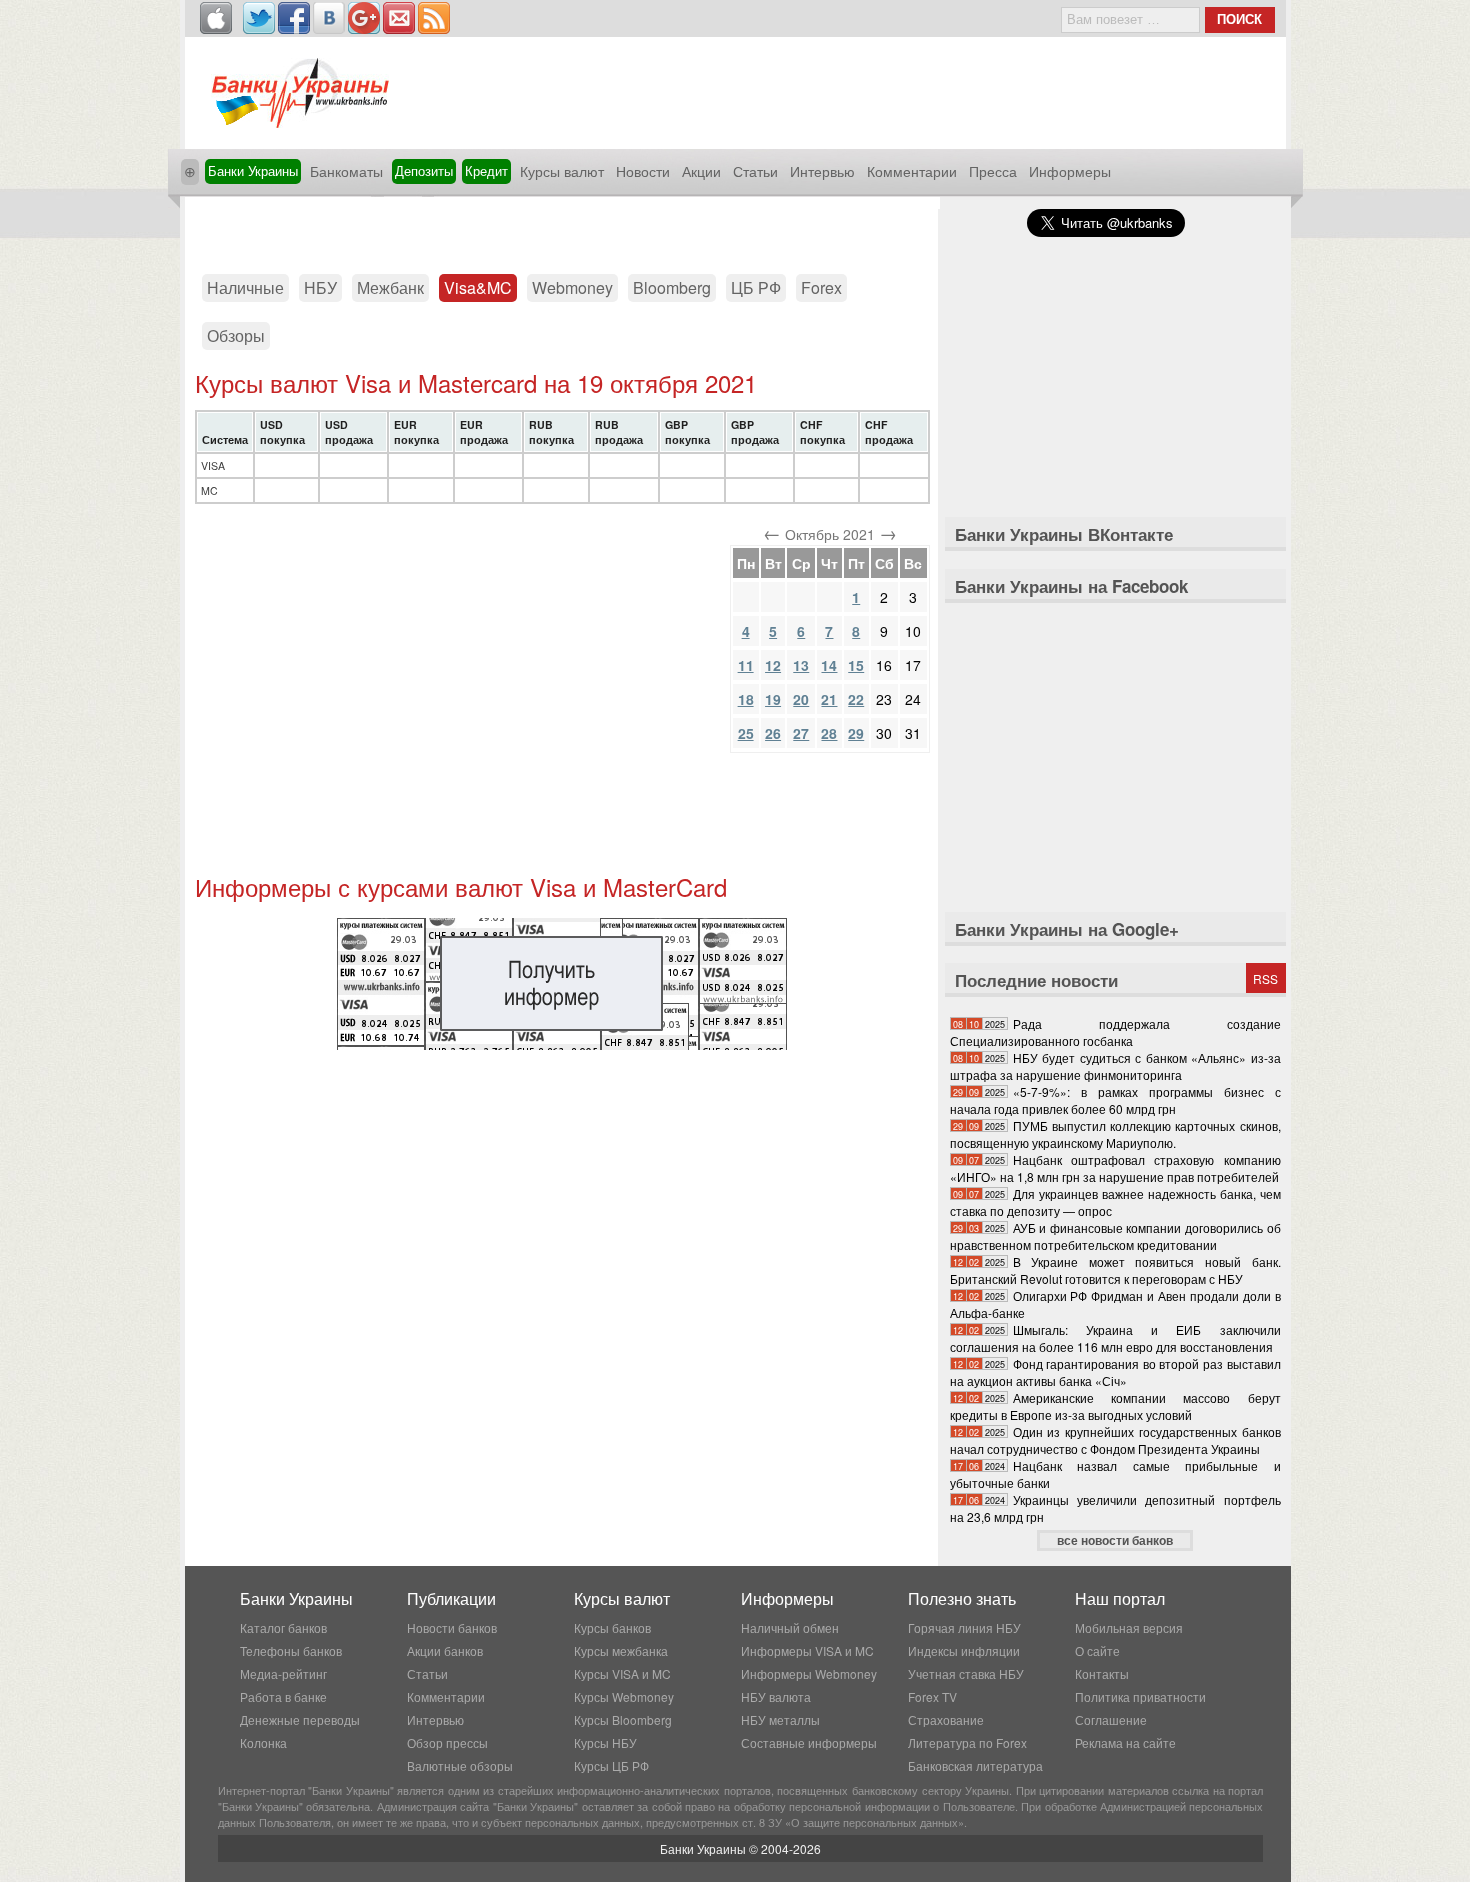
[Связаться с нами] (399, 18)
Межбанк (390, 287)
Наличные (245, 287)
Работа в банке (283, 1696)
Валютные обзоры (460, 1765)
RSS (1265, 978)
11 (746, 665)
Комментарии (912, 171)
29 (856, 733)
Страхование (946, 1719)
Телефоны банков (291, 1650)
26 (773, 733)
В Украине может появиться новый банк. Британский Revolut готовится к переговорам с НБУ (1115, 1270)
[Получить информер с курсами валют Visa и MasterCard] (562, 1044)
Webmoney (572, 287)
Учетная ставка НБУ (966, 1673)
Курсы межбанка (621, 1650)
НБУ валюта (776, 1696)
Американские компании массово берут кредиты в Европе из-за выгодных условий (1115, 1406)
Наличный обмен (790, 1627)
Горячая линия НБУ (964, 1627)
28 (829, 733)
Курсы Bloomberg (623, 1719)
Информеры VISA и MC (807, 1650)
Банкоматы (346, 171)
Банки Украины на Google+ (1067, 929)
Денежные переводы (300, 1719)
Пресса (993, 171)
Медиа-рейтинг (283, 1673)
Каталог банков (283, 1627)
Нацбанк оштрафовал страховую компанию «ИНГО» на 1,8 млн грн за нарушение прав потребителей (1115, 1168)
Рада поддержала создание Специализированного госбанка (1115, 1032)
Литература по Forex (967, 1742)
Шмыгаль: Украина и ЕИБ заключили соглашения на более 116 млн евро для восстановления (1115, 1338)
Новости (643, 171)
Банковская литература (975, 1765)
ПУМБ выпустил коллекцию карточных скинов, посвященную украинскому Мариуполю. (1115, 1134)
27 (801, 733)
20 (801, 699)
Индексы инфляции (964, 1650)
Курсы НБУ (605, 1742)
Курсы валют (562, 171)
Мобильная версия (1129, 1627)
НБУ (320, 287)
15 (856, 665)
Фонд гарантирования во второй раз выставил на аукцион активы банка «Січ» (1115, 1372)
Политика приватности (1140, 1696)
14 (829, 665)
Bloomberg (672, 287)
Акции (701, 171)
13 (801, 665)
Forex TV (932, 1696)
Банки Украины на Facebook (1071, 586)
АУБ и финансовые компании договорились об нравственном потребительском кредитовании (1115, 1236)
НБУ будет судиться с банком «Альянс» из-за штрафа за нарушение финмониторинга (1115, 1066)
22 (856, 699)
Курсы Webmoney (624, 1696)
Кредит (486, 170)
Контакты (1102, 1673)
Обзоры (236, 335)
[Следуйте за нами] (259, 18)
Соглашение (1111, 1719)
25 (746, 733)
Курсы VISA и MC (622, 1673)
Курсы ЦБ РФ (611, 1765)
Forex (821, 287)
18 (746, 699)
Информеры (1070, 171)
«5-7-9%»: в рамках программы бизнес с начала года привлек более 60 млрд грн (1115, 1100)
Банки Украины (253, 170)
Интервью (822, 171)
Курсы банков (612, 1627)
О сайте (1097, 1650)
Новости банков (452, 1627)
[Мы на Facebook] (294, 18)
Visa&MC (478, 287)
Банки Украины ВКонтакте (1064, 534)
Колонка (263, 1742)
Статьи (755, 171)
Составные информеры (809, 1742)
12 (773, 665)
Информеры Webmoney (809, 1673)
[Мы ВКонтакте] (329, 18)
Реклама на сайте (1125, 1742)
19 (773, 699)
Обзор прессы (447, 1742)
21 (829, 699)
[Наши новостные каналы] (434, 18)
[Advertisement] (562, 227)
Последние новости (1036, 980)
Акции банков (445, 1650)
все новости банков (1115, 1540)
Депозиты (424, 170)
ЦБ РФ (756, 287)
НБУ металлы (780, 1719)
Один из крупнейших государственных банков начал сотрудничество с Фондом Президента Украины (1115, 1440)
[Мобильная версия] (216, 18)
